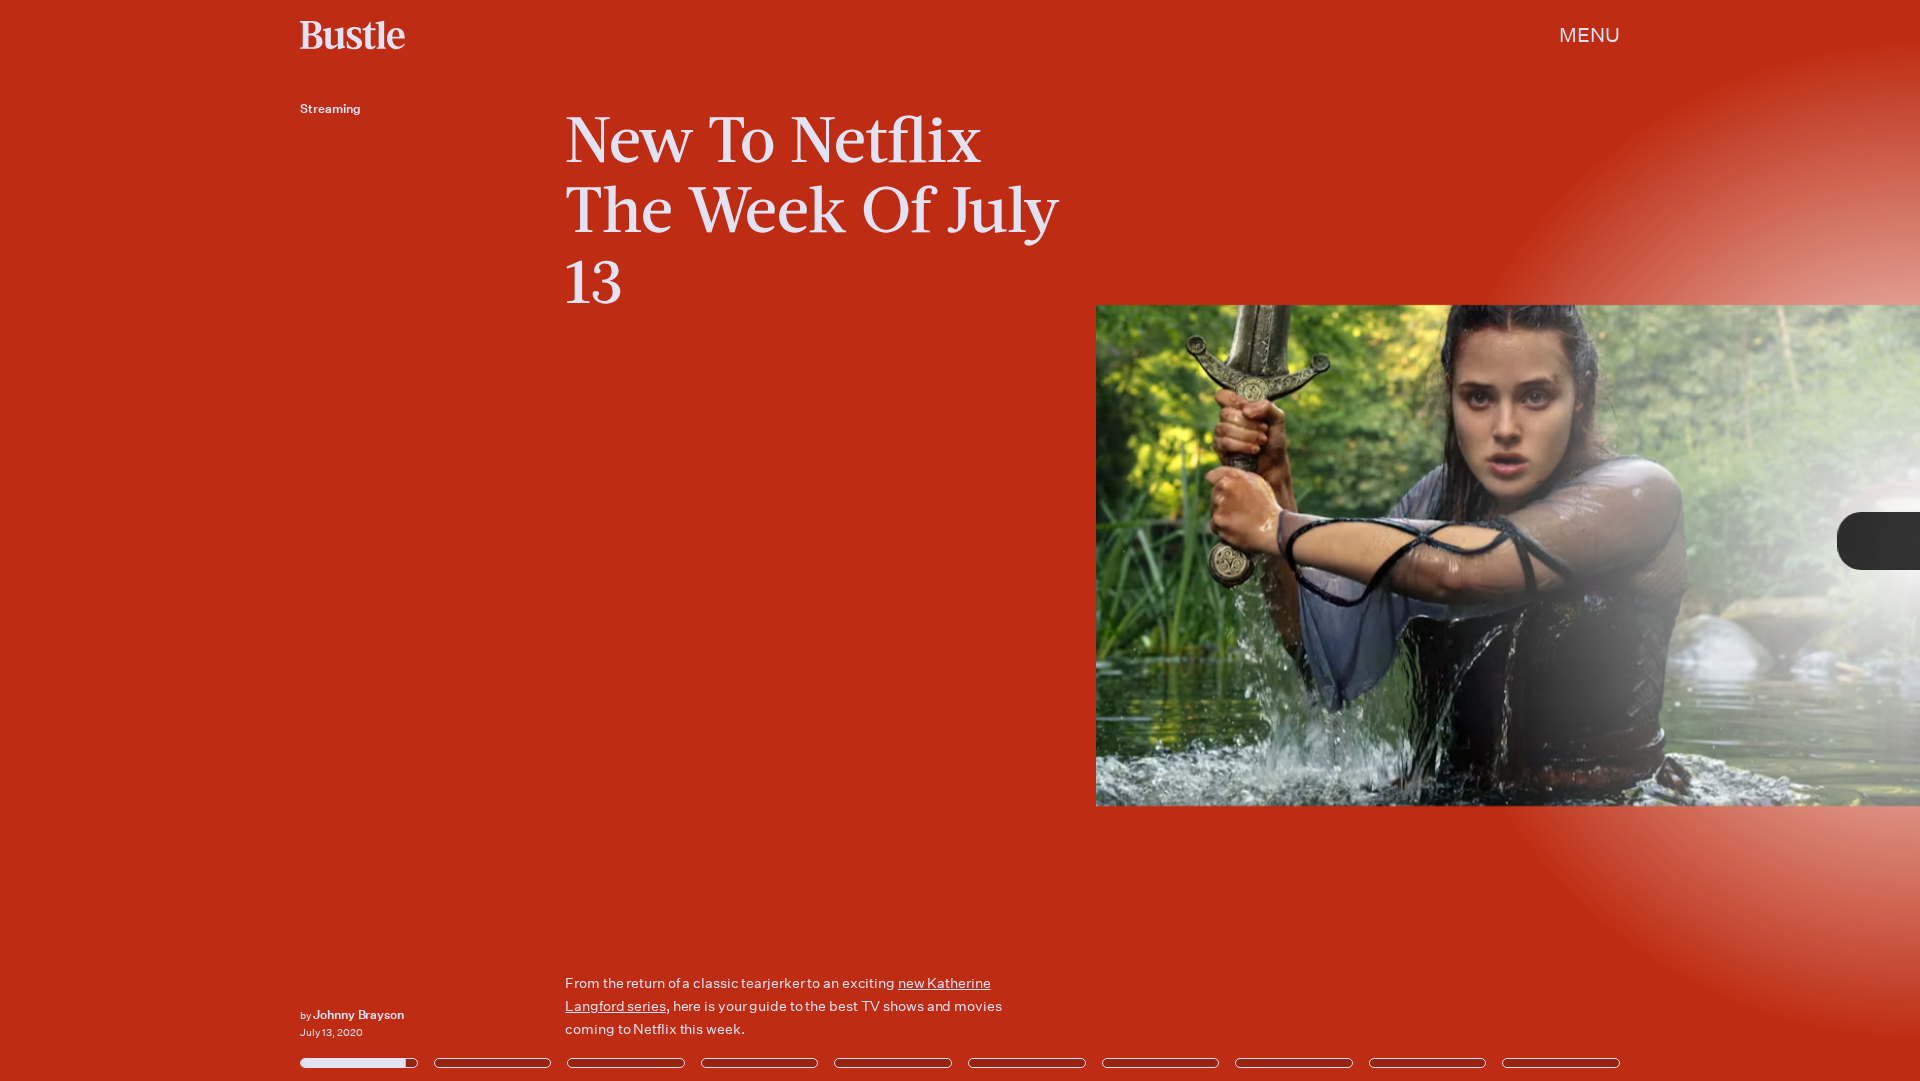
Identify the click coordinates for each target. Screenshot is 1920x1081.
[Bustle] (352, 35)
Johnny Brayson (358, 1014)
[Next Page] (1277, 540)
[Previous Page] (317, 540)
